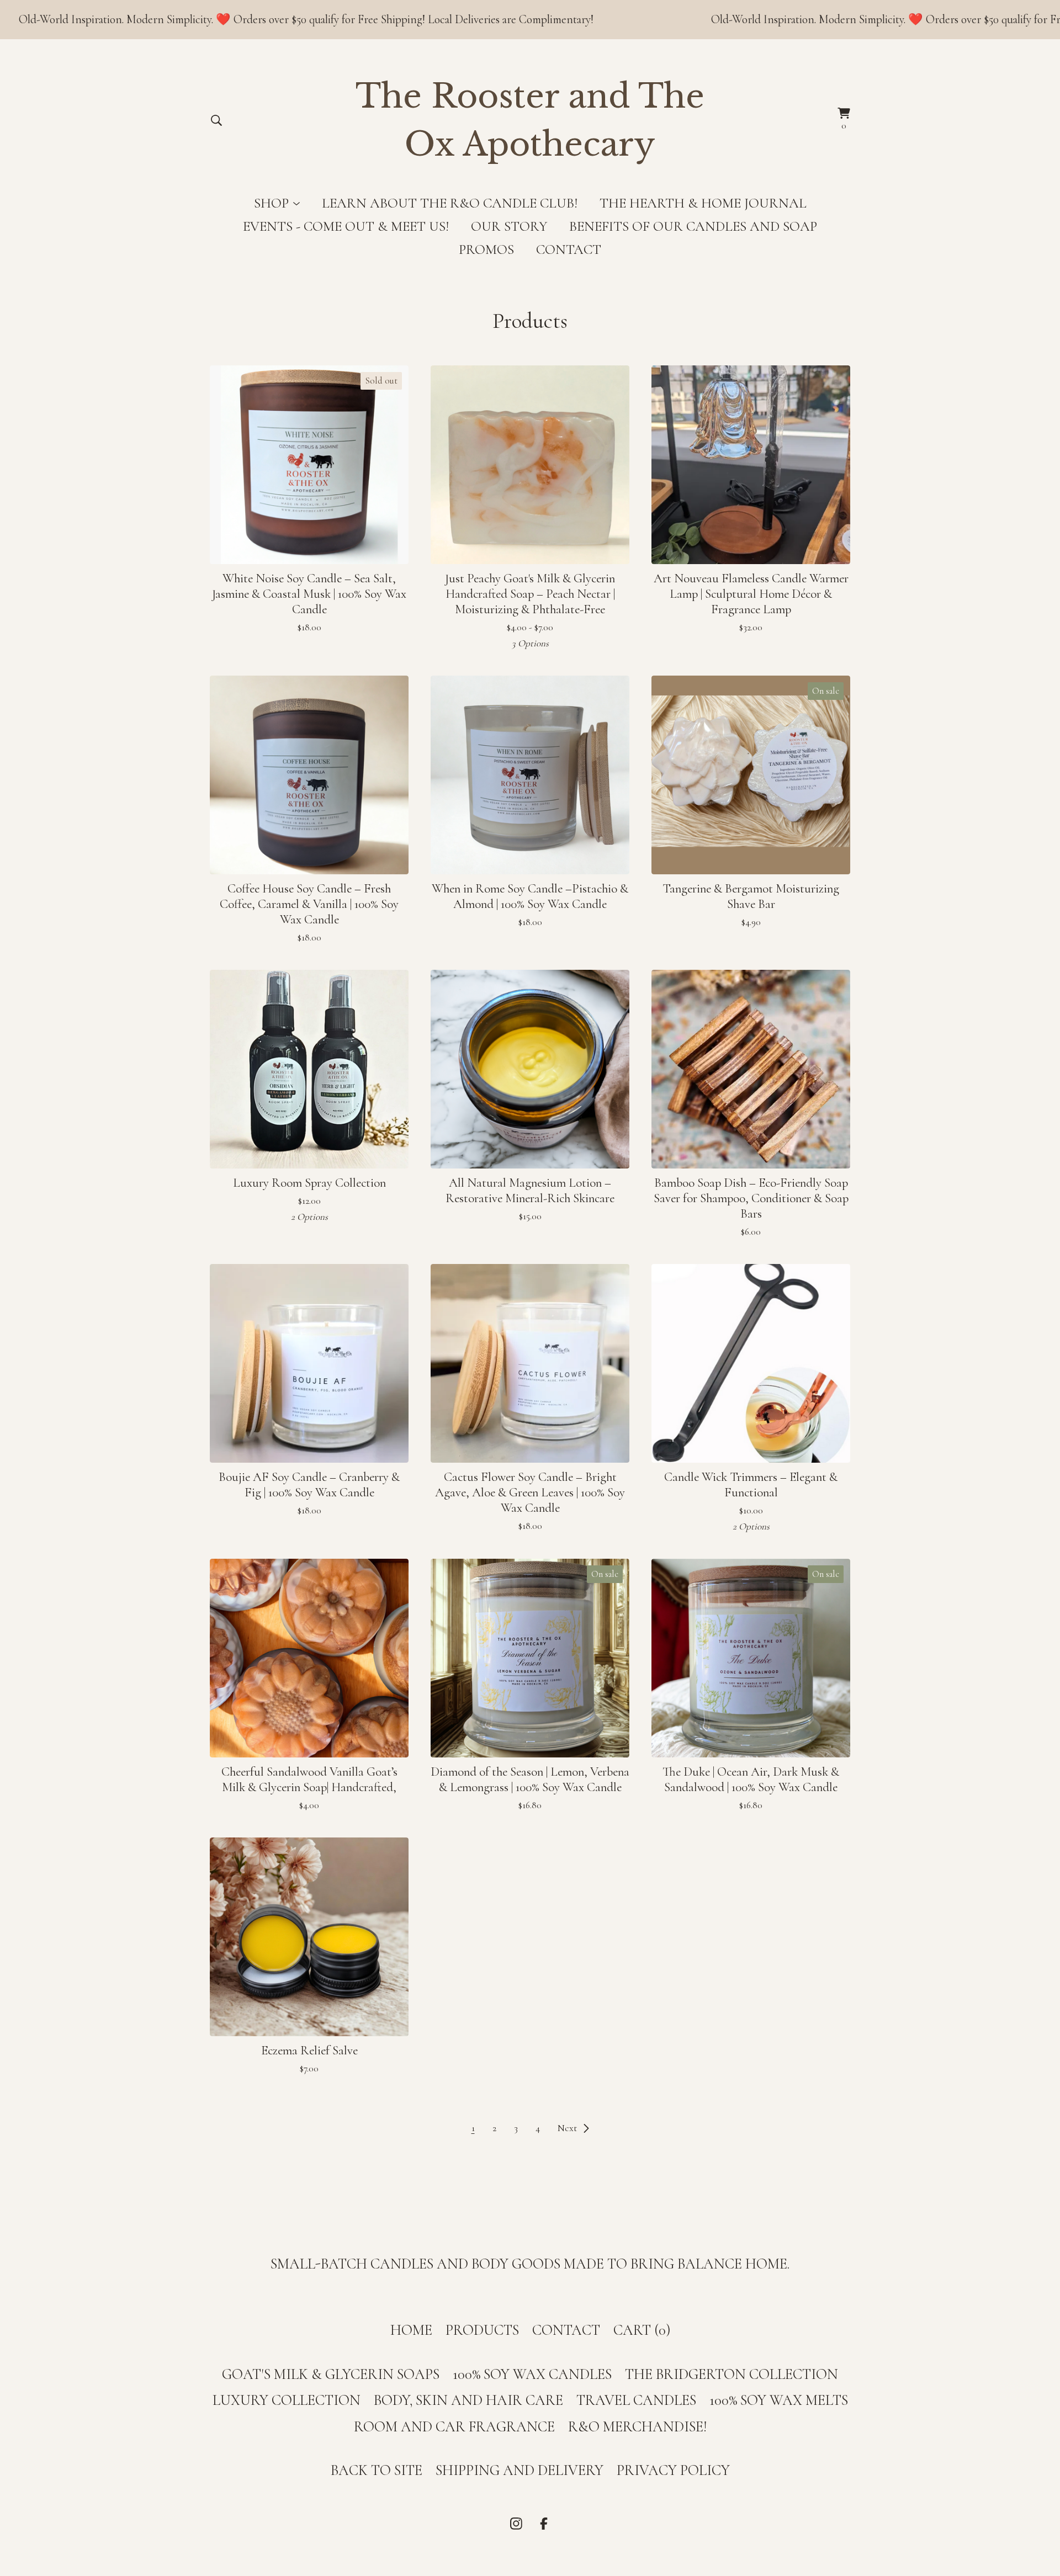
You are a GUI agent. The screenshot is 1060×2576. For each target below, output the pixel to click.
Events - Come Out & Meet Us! (346, 226)
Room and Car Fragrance (454, 2427)
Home (411, 2330)
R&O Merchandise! (637, 2427)
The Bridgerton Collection (732, 2375)
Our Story (509, 226)
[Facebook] (544, 2524)
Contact (569, 249)
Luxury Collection (287, 2400)
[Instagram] (516, 2524)
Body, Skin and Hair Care (468, 2400)
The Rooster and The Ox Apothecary (530, 121)
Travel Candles (636, 2400)
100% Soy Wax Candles (532, 2375)
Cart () (642, 2330)
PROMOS (486, 249)
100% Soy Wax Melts (779, 2400)
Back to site (377, 2471)
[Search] (216, 120)
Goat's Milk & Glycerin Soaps (331, 2375)
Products (482, 2330)
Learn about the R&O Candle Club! (450, 203)
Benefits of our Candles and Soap (693, 226)
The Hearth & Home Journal (703, 203)
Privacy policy (673, 2471)
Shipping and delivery (520, 2471)
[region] (530, 20)
